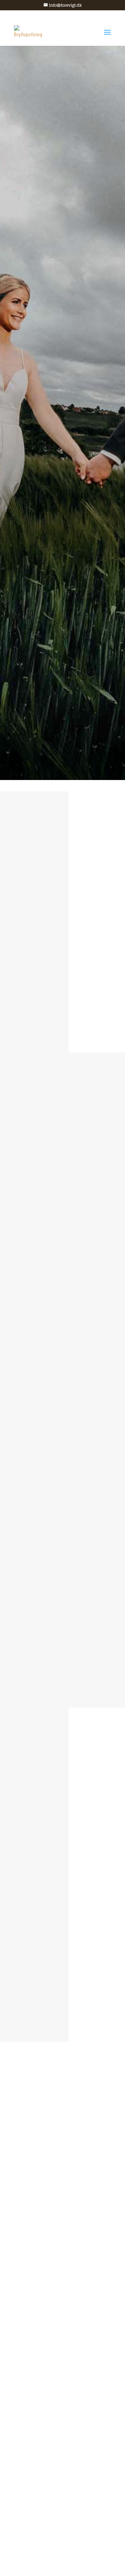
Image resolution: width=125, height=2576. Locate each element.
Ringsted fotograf (55, 1907)
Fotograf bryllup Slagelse (65, 1873)
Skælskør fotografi (56, 1916)
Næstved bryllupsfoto (60, 1881)
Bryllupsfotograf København (69, 1864)
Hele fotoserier (66, 998)
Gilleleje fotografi (55, 1942)
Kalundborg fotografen (62, 1933)
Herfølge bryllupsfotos (62, 1950)
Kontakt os (61, 1988)
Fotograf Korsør (54, 1890)
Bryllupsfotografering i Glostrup (74, 1924)
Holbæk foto (49, 1899)
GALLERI (63, 459)
